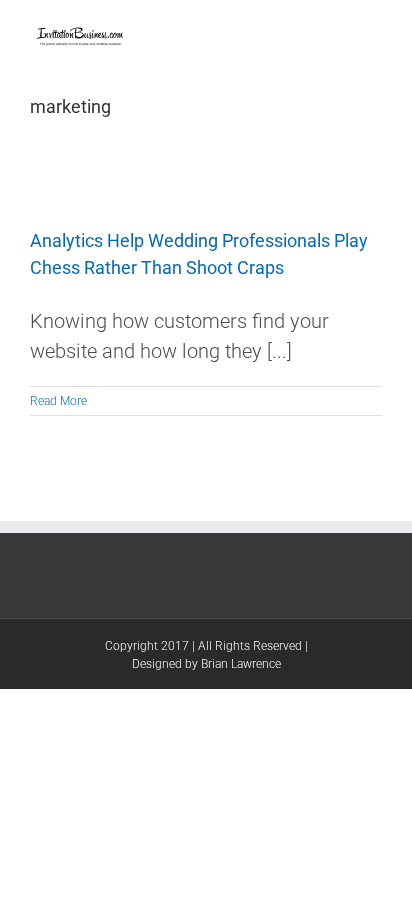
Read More (58, 401)
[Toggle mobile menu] (374, 30)
